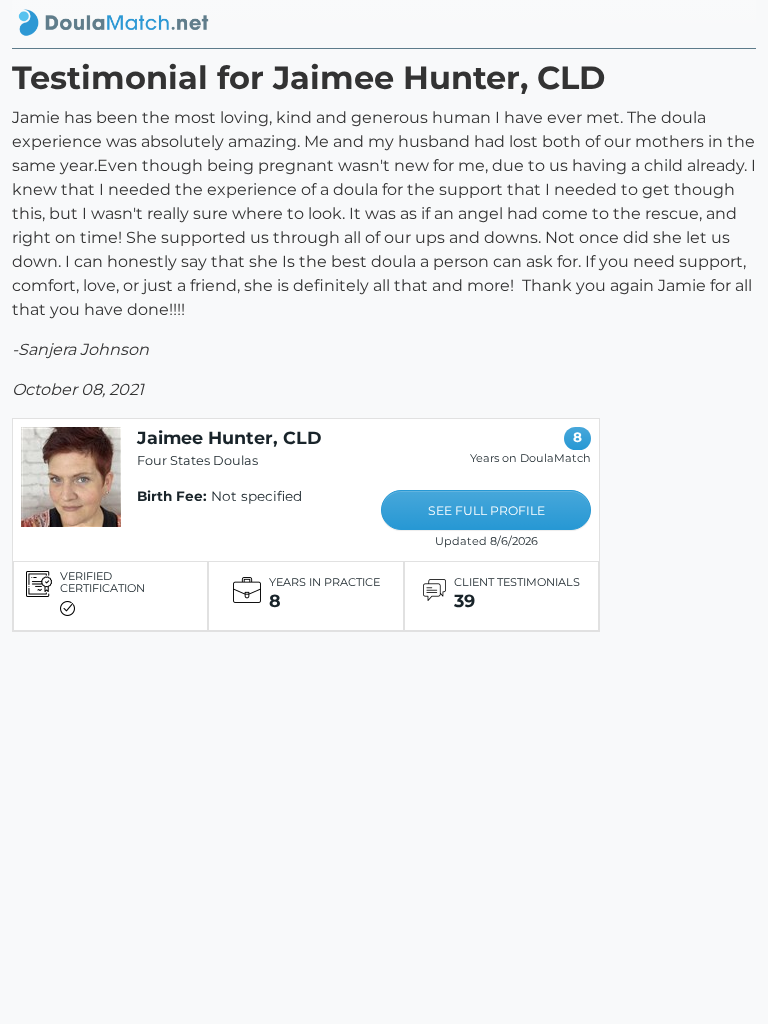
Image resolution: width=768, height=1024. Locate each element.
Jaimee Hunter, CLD (229, 437)
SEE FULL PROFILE (486, 510)
